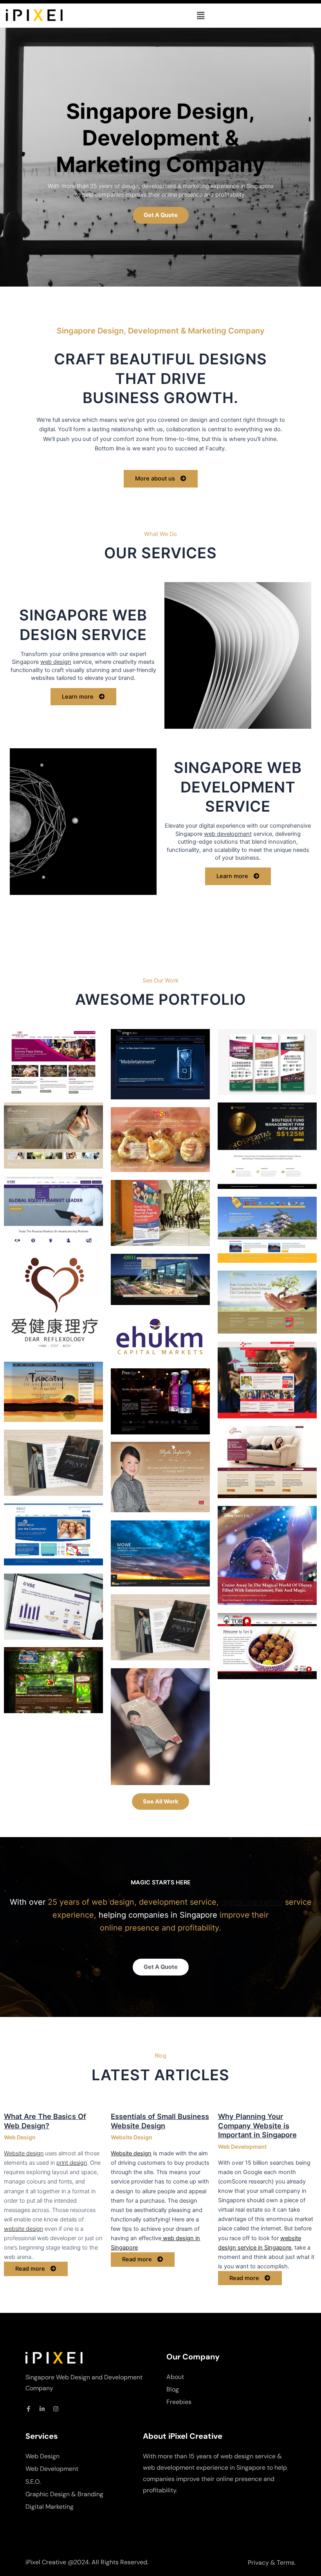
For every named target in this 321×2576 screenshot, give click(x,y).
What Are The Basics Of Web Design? (45, 2121)
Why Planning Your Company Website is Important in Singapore (257, 2125)
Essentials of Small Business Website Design (160, 2121)
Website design (24, 2153)
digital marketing (252, 1902)
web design (56, 662)
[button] (200, 15)
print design (72, 2163)
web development (228, 834)
